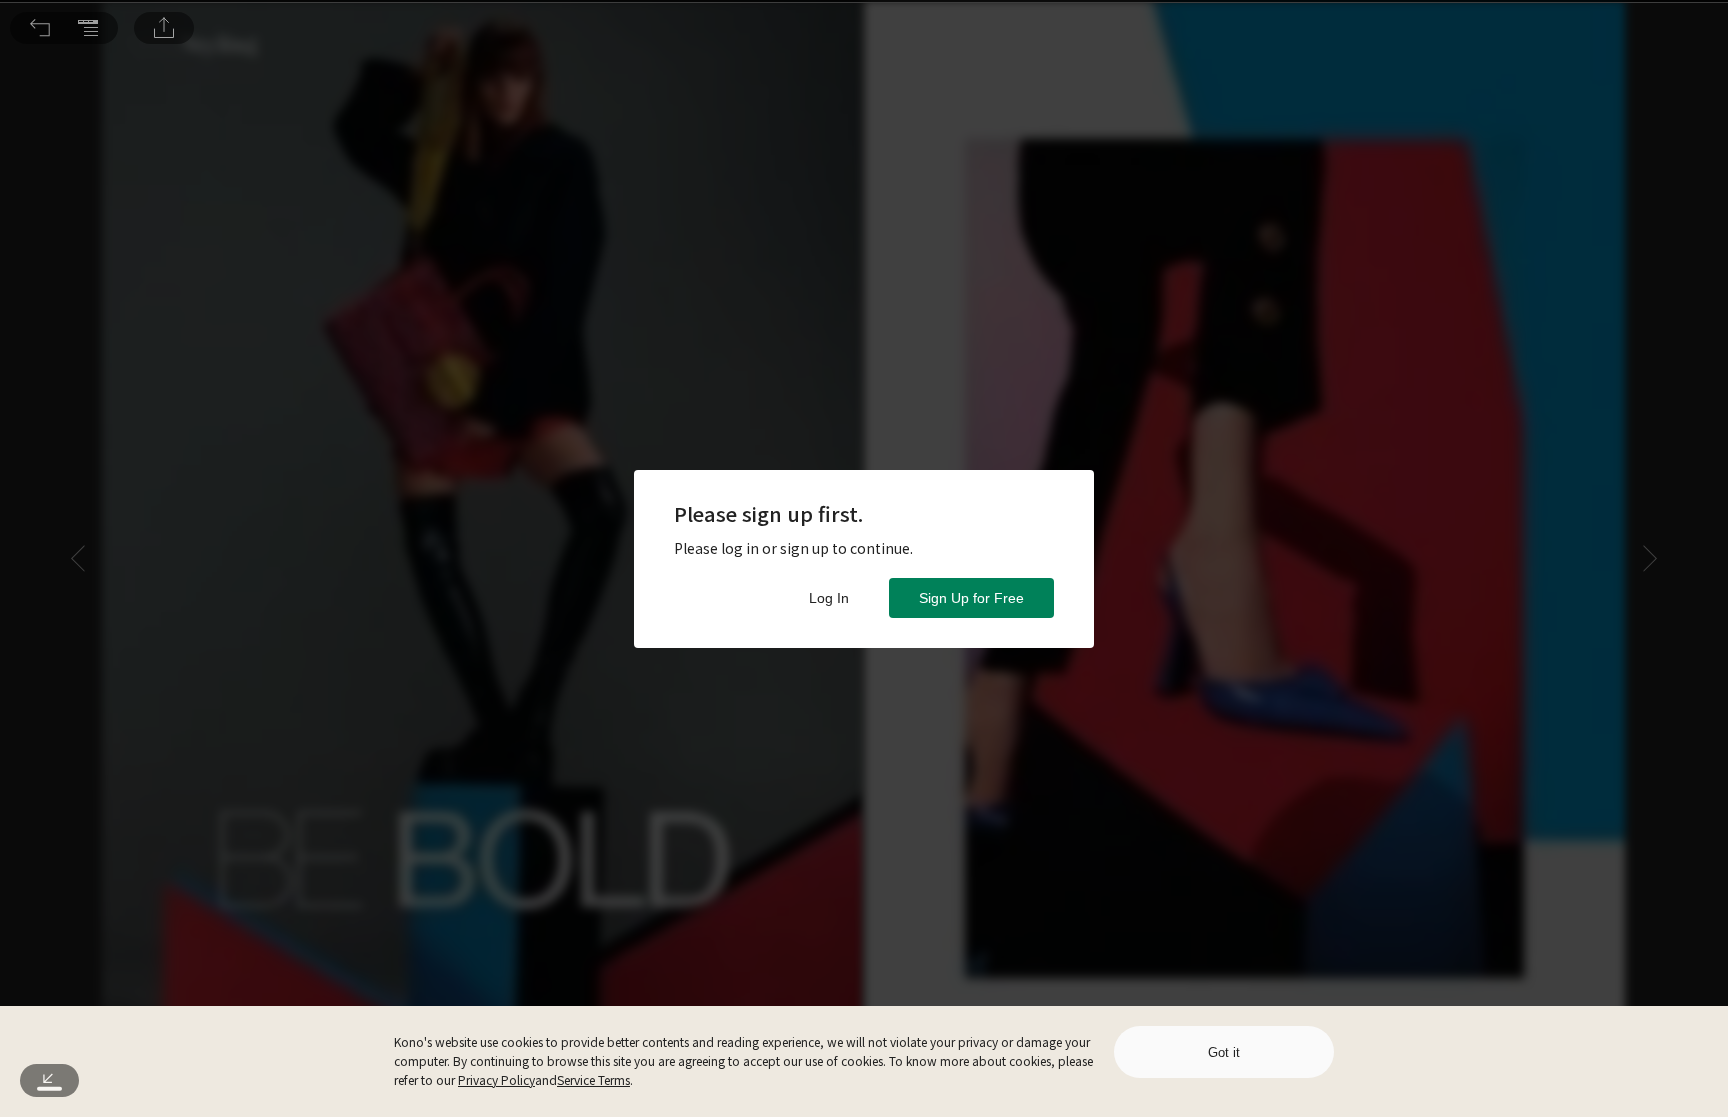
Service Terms (593, 1079)
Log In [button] (829, 598)
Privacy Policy (496, 1079)
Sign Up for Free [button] (971, 598)
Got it (1224, 1052)
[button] (40, 28)
